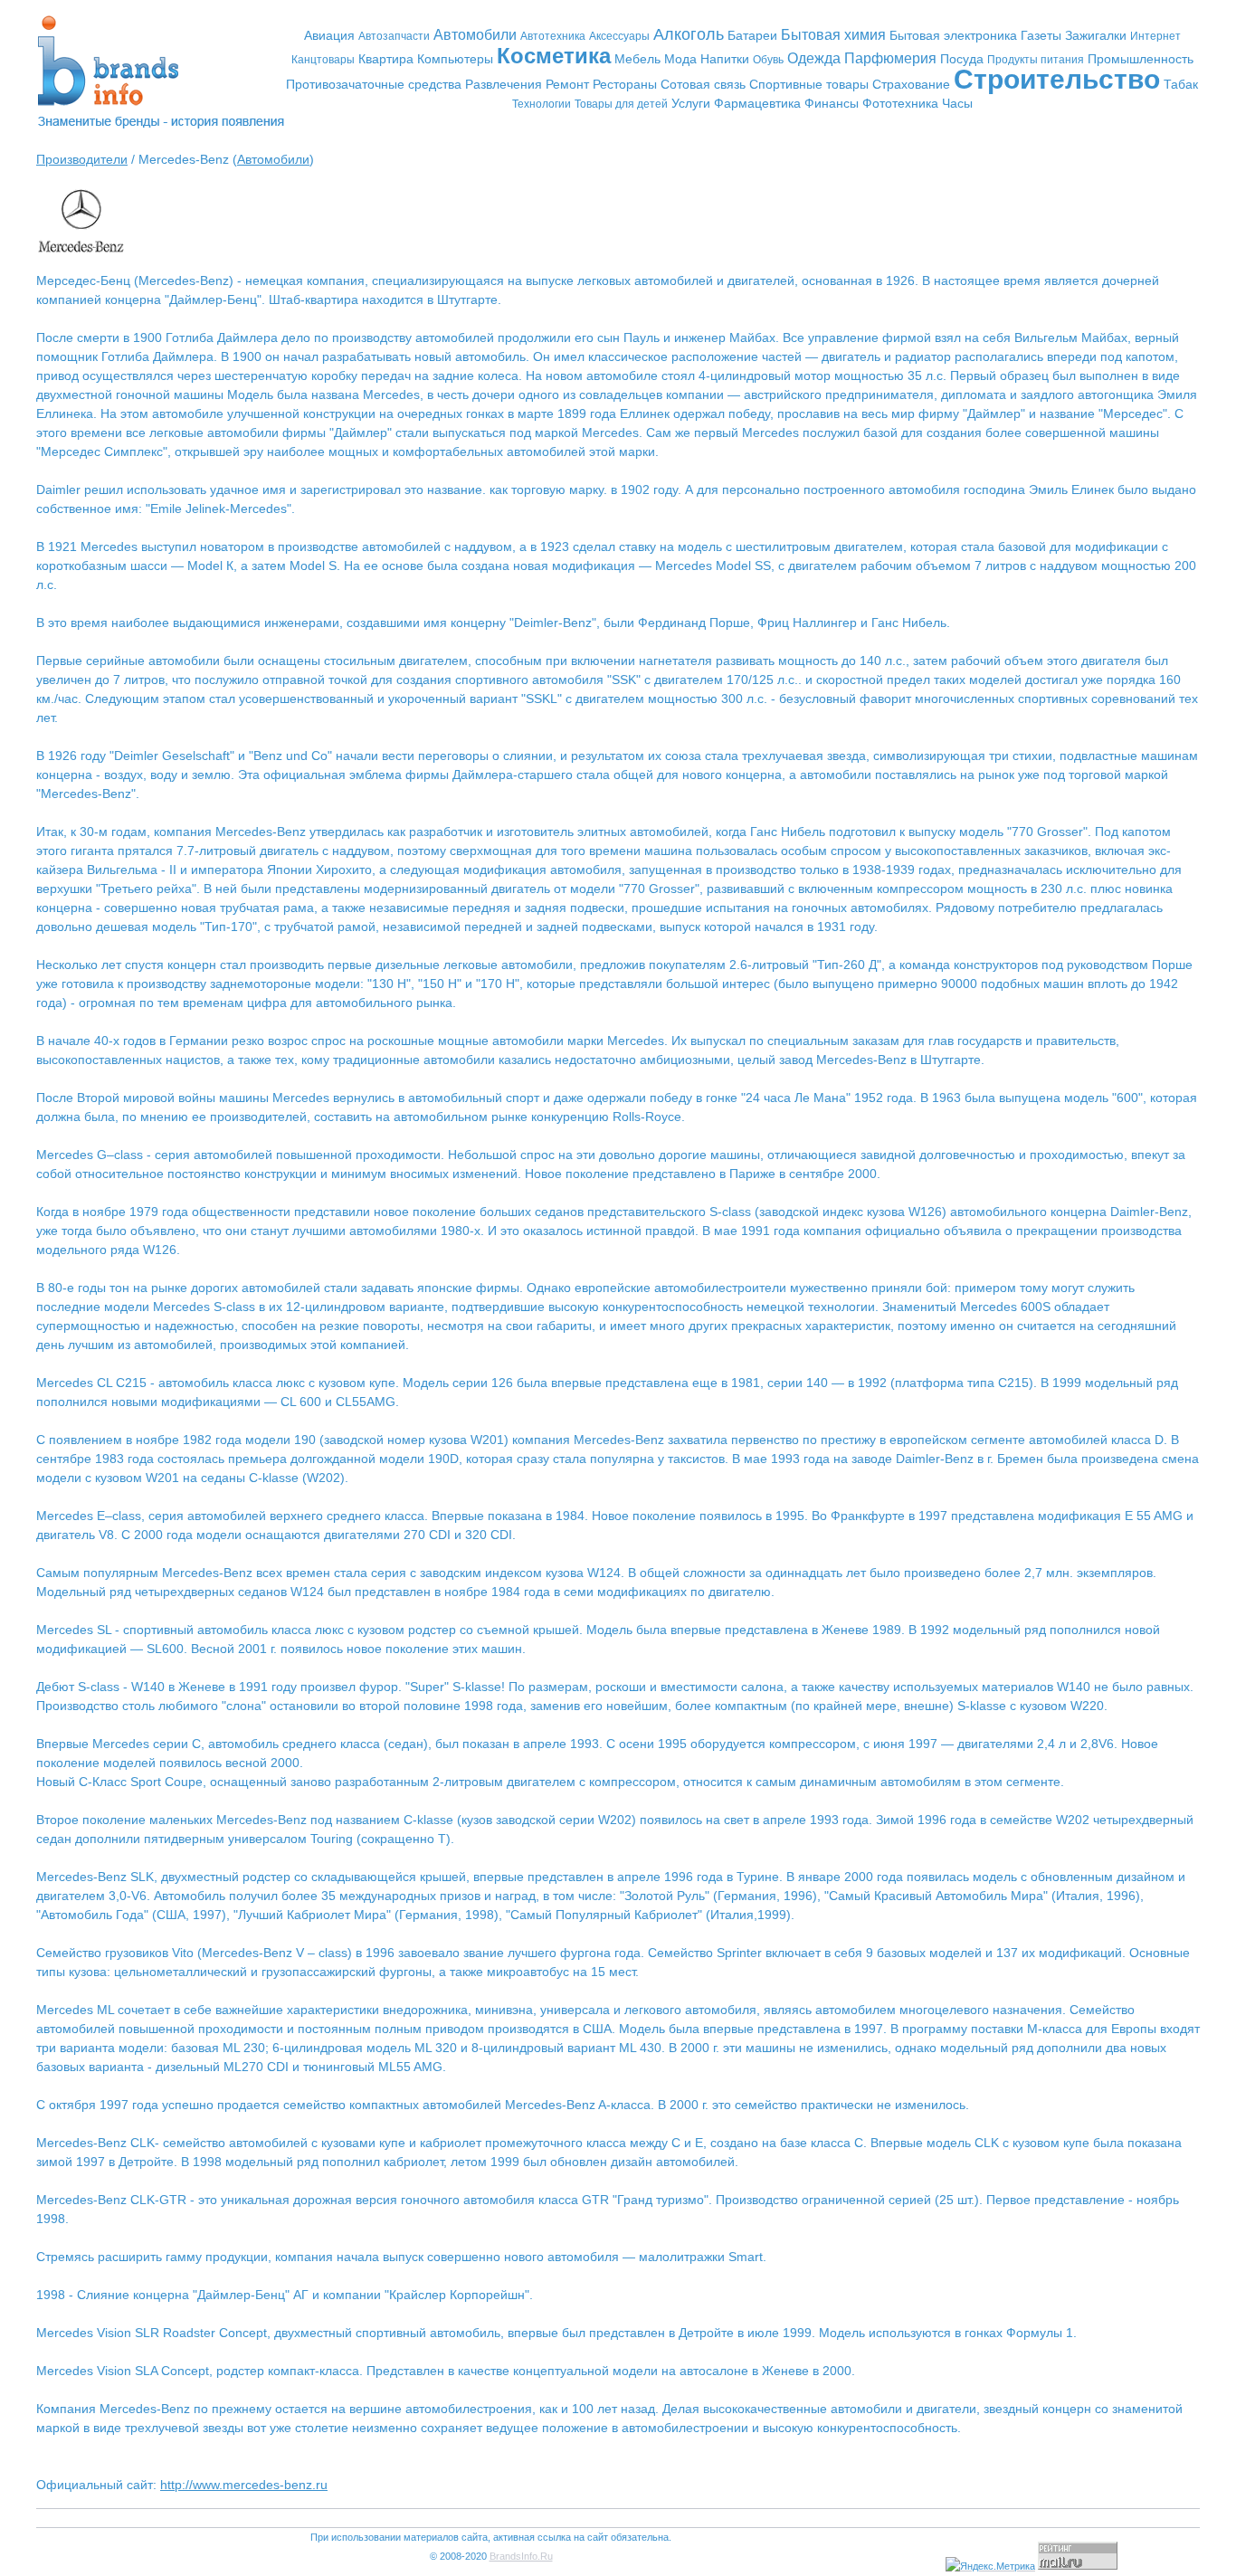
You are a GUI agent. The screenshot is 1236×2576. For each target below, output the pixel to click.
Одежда (814, 58)
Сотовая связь (703, 84)
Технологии (542, 104)
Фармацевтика (757, 103)
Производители (82, 159)
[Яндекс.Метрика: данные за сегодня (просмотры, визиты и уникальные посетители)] (990, 2566)
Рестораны (625, 84)
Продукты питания (1036, 60)
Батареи (752, 35)
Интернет (1155, 36)
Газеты (1041, 35)
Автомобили (475, 35)
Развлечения (504, 84)
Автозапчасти (394, 36)
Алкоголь (689, 34)
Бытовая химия (833, 35)
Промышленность (1141, 59)
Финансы (832, 103)
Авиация (329, 35)
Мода (680, 59)
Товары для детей (621, 104)
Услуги (691, 103)
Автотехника (553, 36)
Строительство (1057, 79)
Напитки (725, 59)
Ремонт (567, 84)
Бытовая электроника (953, 35)
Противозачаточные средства (374, 84)
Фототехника (900, 103)
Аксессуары (619, 36)
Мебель (637, 59)
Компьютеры (455, 59)
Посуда (962, 59)
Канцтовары (323, 60)
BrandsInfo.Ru (521, 2556)
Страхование (911, 84)
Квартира (386, 59)
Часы (957, 103)
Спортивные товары (809, 84)
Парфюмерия (890, 58)
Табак (1181, 84)
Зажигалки (1096, 35)
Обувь (768, 60)
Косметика (554, 56)
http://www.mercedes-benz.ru (244, 2485)
